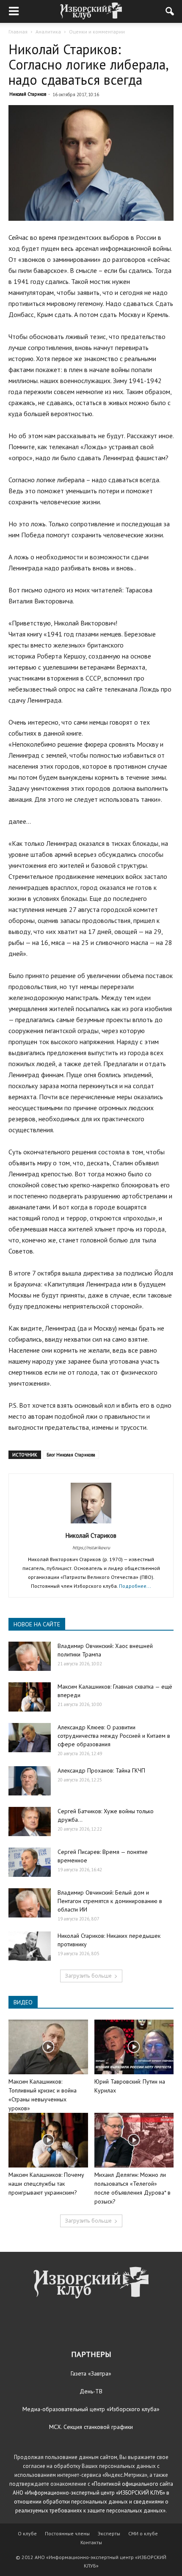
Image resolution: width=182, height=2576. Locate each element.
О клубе (27, 2533)
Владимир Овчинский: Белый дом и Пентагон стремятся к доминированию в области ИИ (110, 1901)
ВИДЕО (23, 2002)
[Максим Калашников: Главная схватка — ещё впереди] (30, 1697)
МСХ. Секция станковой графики (91, 2427)
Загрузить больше (88, 1976)
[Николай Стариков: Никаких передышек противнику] (30, 1946)
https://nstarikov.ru (91, 1548)
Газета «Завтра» (91, 2373)
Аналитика (48, 32)
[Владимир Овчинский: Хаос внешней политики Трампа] (30, 1656)
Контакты (91, 2542)
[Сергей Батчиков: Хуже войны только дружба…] (30, 1822)
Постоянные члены (67, 2533)
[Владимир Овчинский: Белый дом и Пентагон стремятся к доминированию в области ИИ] (30, 1903)
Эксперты (109, 2533)
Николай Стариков (28, 94)
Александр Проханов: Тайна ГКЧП (101, 1770)
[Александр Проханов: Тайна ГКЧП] (30, 1781)
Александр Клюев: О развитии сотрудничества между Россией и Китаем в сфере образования (114, 1736)
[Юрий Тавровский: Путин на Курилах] (134, 2047)
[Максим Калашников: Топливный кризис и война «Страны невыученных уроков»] (48, 2047)
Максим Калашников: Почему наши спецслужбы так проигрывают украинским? (46, 2184)
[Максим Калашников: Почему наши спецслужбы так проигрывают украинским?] (48, 2140)
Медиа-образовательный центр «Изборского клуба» (91, 2409)
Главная (18, 32)
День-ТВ (91, 2391)
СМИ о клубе (143, 2533)
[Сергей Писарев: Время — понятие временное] (30, 1862)
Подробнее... (135, 1586)
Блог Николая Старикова (71, 1455)
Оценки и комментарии (97, 32)
